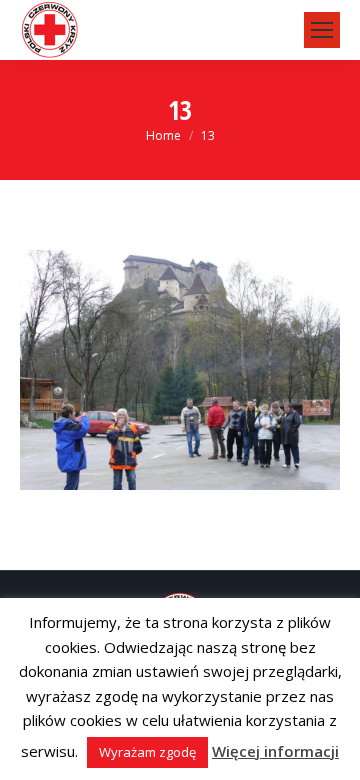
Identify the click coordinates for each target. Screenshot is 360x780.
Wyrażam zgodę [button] (147, 752)
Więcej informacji (275, 751)
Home (163, 135)
